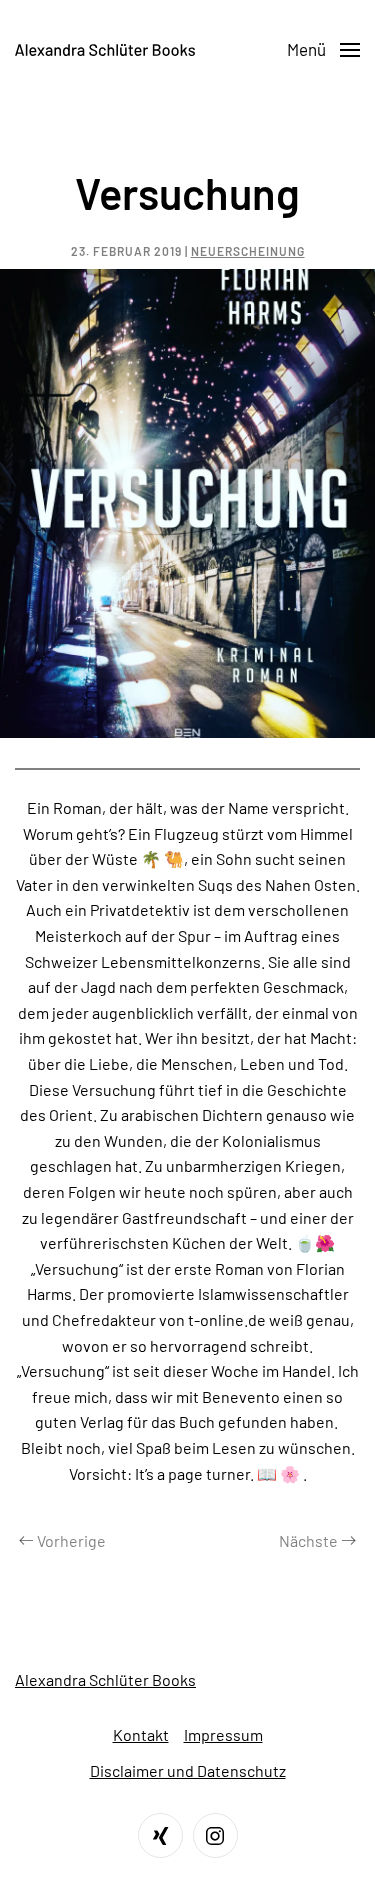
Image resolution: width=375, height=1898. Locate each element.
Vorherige (71, 1540)
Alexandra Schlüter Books (105, 1679)
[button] (323, 50)
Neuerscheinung (248, 251)
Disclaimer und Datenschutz (188, 1770)
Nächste (308, 1540)
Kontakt (141, 1734)
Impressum (223, 1734)
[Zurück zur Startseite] (105, 50)
